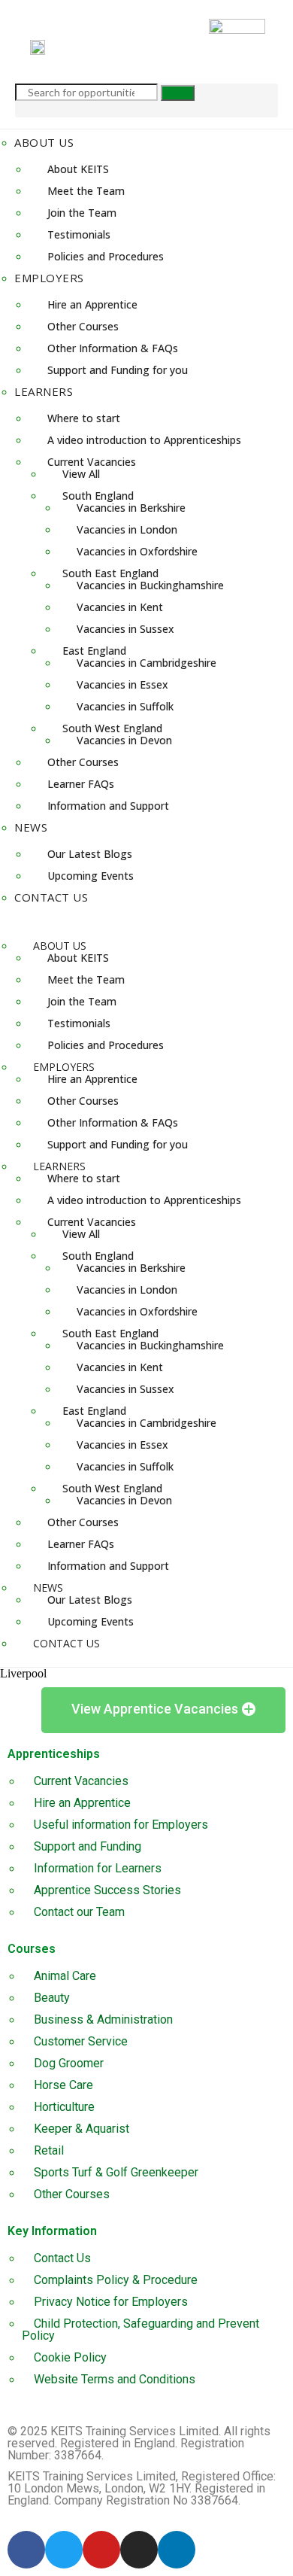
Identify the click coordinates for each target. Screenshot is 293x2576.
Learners (44, 391)
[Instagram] (139, 2550)
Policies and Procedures (106, 256)
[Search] (178, 93)
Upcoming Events (91, 876)
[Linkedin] (177, 2550)
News (31, 827)
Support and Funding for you (118, 370)
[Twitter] (64, 2550)
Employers (49, 278)
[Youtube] (101, 2550)
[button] (146, 920)
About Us (44, 142)
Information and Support (108, 806)
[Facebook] (26, 2550)
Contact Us (51, 897)
